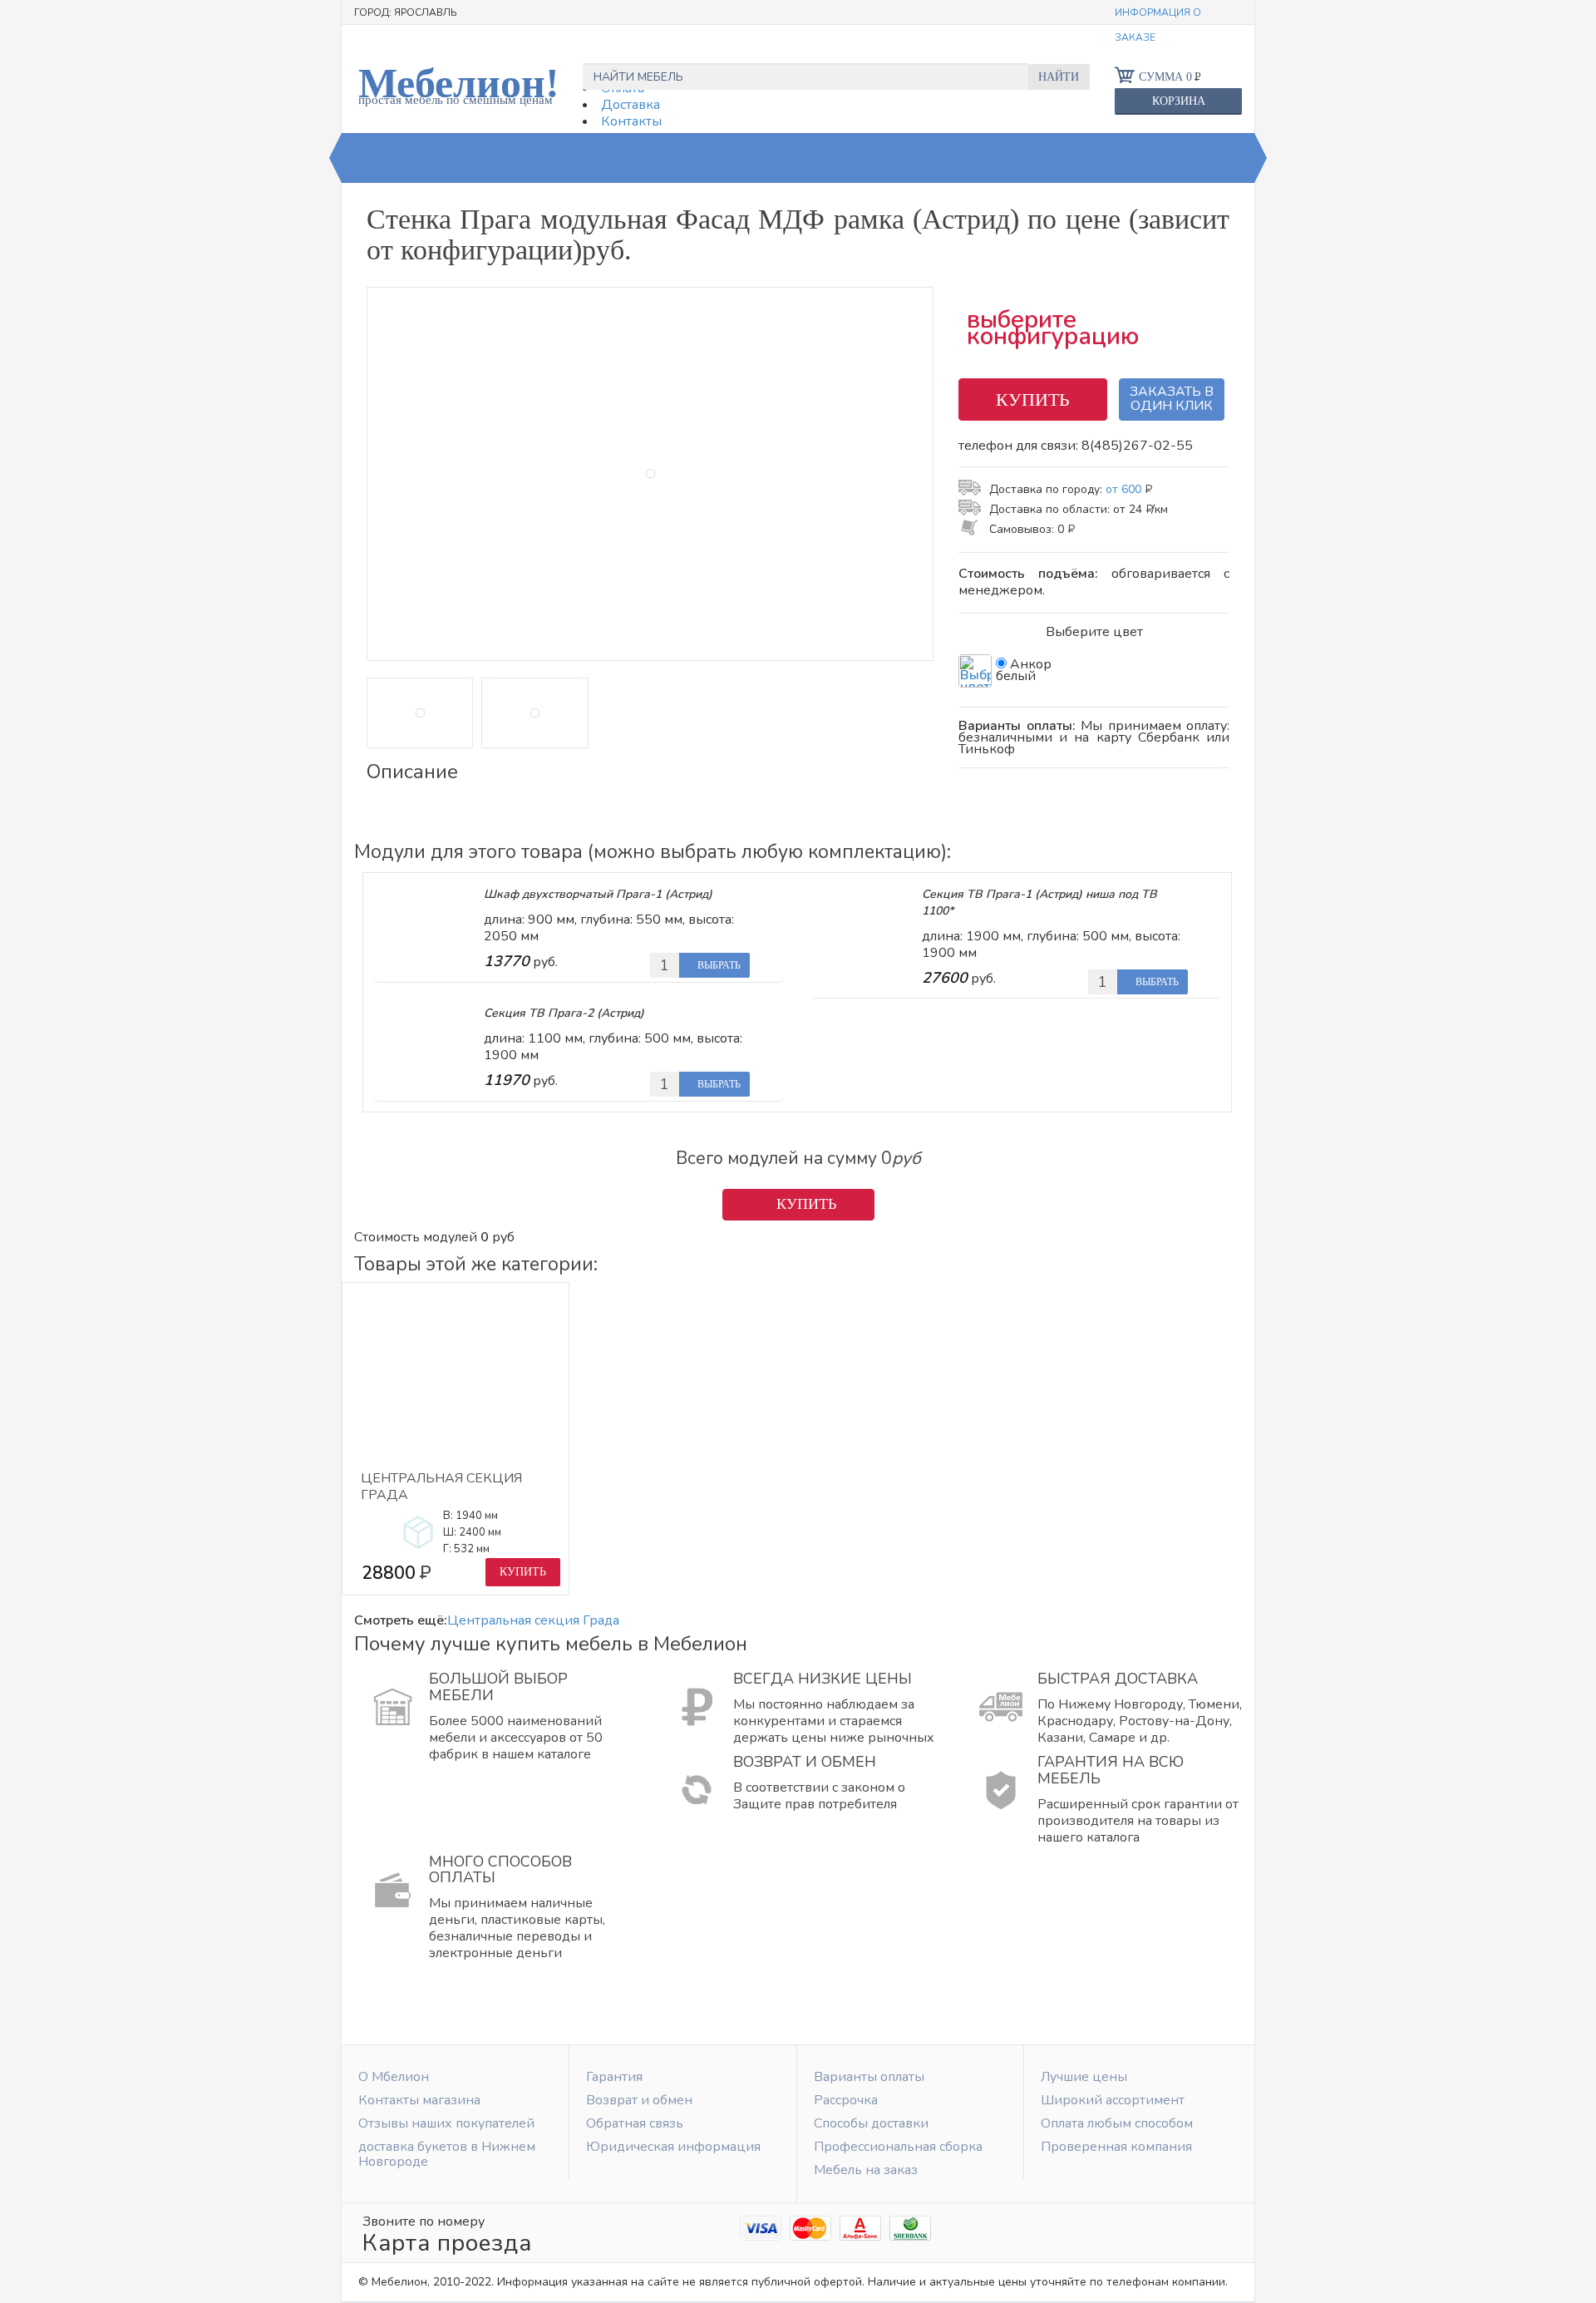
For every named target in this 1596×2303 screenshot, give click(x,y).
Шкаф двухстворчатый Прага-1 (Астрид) (598, 894)
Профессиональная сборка (898, 2147)
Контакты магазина (419, 2100)
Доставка (631, 105)
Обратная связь (635, 2123)
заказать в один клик (1172, 399)
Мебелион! (459, 83)
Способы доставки (871, 2123)
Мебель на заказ (866, 2170)
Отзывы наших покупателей (446, 2123)
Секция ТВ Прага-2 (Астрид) (564, 1013)
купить (1033, 399)
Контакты (631, 121)
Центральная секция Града (441, 1487)
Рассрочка (846, 2100)
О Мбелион (394, 2077)
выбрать (718, 965)
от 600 (1128, 489)
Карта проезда (447, 2243)
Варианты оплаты (869, 2077)
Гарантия (614, 2077)
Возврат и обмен (639, 2100)
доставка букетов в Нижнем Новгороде (447, 2154)
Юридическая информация (673, 2147)
